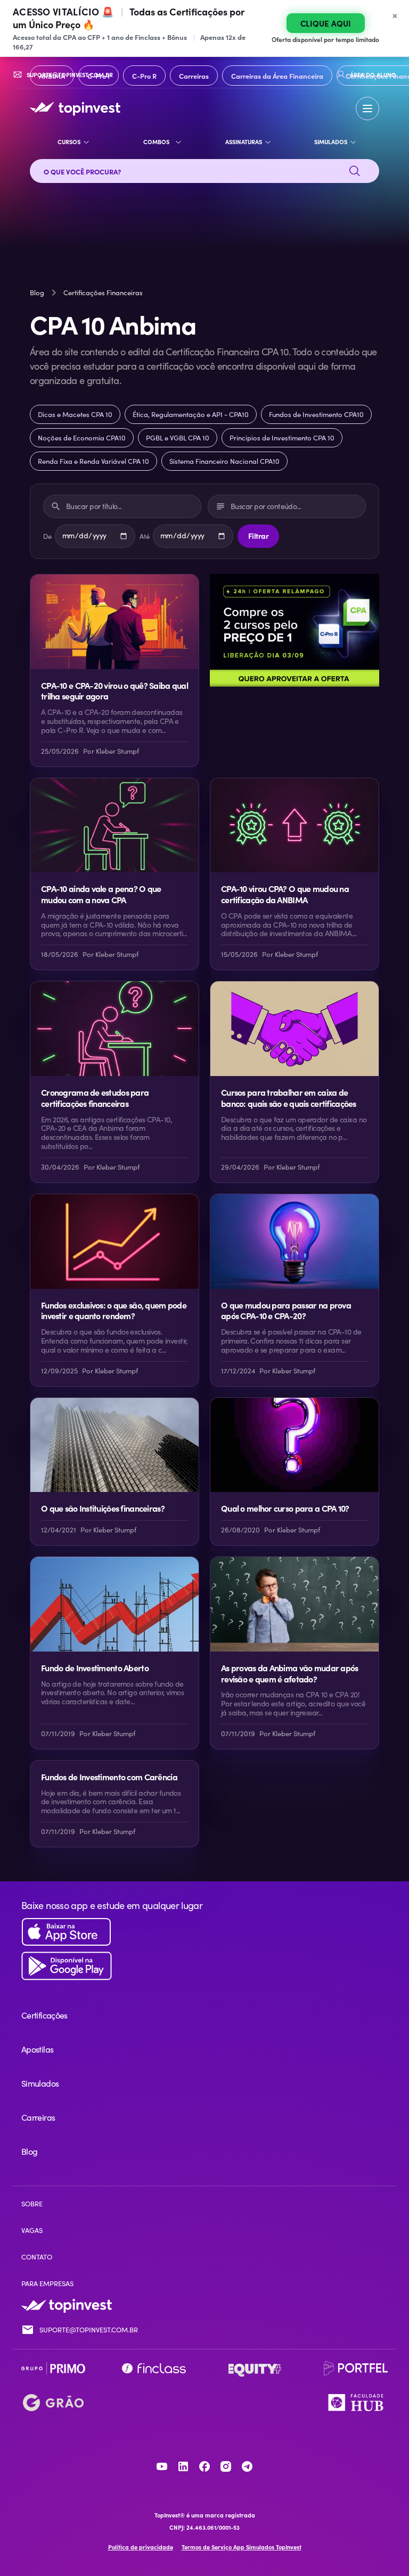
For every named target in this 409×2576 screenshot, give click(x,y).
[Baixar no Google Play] (204, 1966)
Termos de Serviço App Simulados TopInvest (242, 2547)
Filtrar (258, 536)
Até (145, 536)
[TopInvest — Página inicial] (75, 109)
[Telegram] (247, 2466)
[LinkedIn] (183, 2466)
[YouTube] (162, 2466)
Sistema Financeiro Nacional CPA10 (224, 461)
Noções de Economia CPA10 (82, 438)
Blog (37, 293)
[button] (367, 109)
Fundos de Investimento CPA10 (316, 414)
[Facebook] (204, 2466)
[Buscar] (355, 171)
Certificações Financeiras (103, 293)
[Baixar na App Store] (204, 1932)
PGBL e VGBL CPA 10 (178, 438)
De (47, 536)
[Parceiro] (53, 2369)
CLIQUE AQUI (326, 23)
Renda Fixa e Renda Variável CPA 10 (93, 461)
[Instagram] (226, 2466)
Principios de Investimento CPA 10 (282, 438)
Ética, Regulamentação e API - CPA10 (191, 414)
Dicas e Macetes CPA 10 (75, 414)
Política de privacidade (141, 2547)
